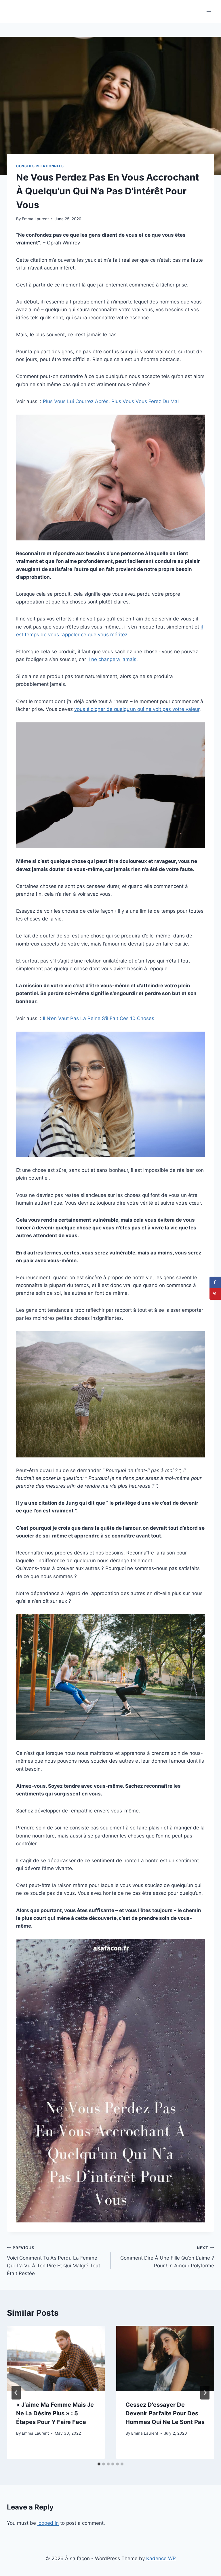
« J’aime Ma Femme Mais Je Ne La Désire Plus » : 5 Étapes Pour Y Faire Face (55, 2413)
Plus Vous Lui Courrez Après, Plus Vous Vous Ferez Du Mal (111, 401)
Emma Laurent (35, 219)
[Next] (205, 2393)
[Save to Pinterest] (215, 1294)
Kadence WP (161, 2558)
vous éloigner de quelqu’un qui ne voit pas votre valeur (137, 709)
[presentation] (56, 2358)
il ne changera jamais (112, 659)
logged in (48, 2523)
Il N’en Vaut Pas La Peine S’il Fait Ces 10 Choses (99, 1018)
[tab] (99, 2464)
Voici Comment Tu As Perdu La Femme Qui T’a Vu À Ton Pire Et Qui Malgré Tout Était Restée (54, 2261)
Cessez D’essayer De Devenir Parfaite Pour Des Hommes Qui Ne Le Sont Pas (165, 2413)
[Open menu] (209, 11)
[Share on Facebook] (215, 1282)
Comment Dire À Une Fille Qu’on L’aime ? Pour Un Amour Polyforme (167, 2257)
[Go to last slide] (16, 2393)
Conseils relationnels (40, 166)
